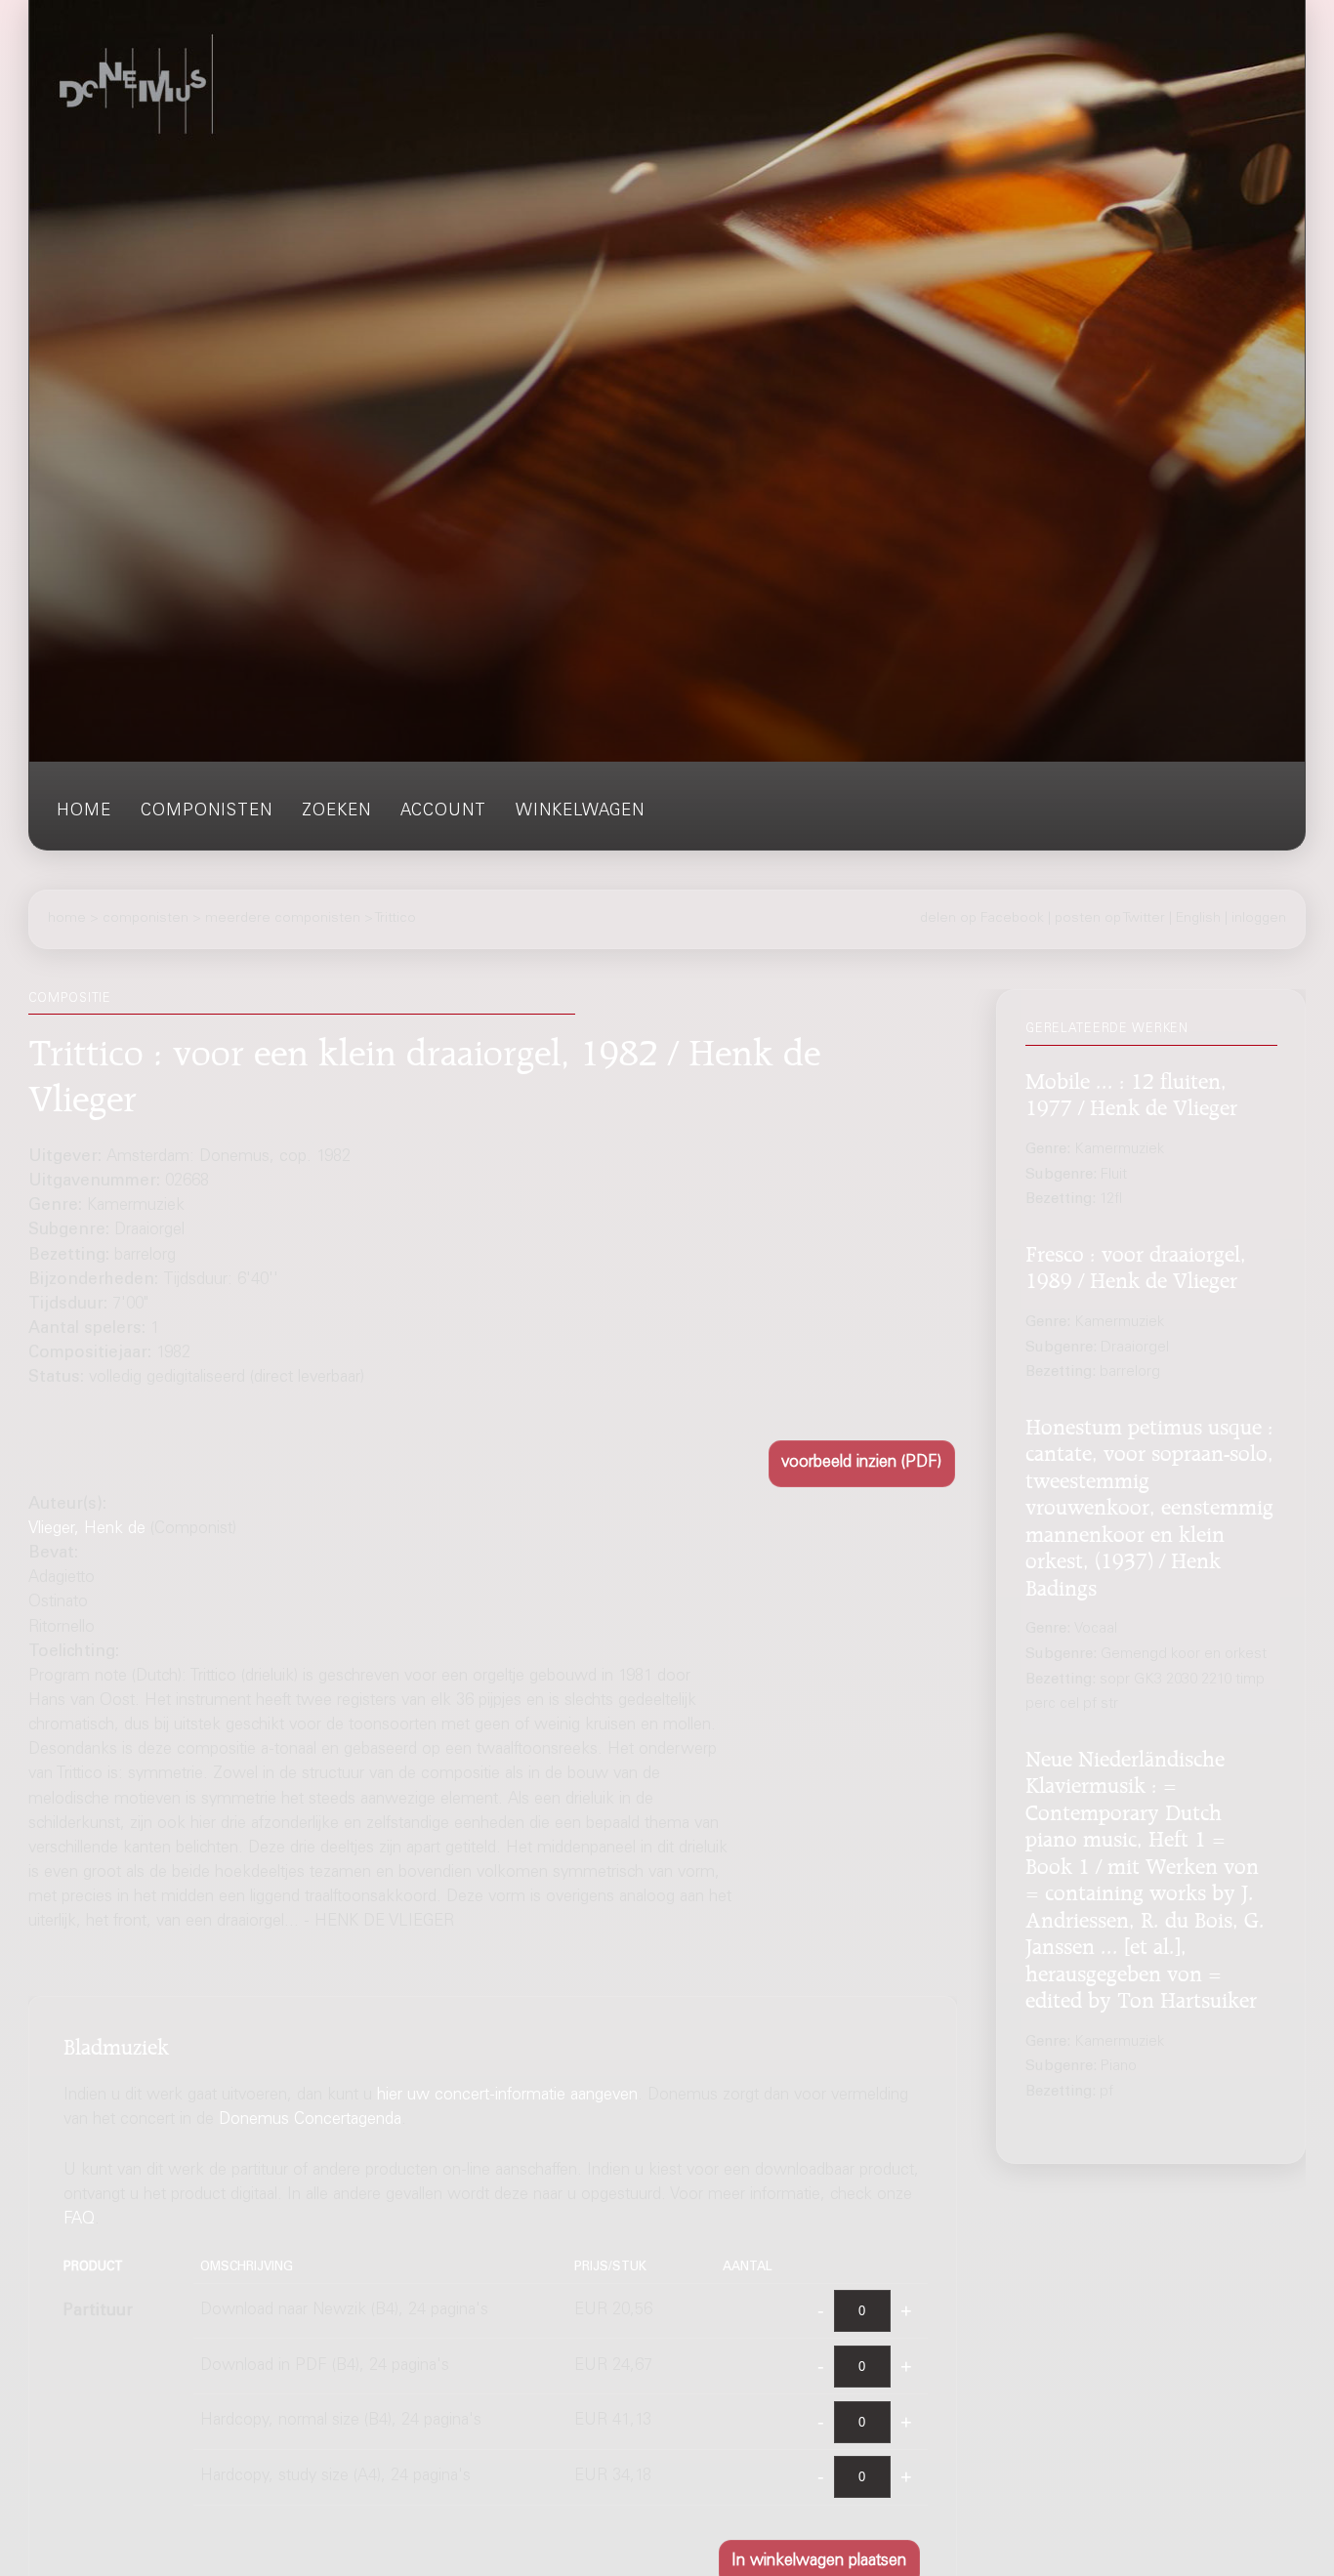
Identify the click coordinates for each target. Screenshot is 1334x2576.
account (443, 812)
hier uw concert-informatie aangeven (507, 2096)
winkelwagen (580, 812)
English (1198, 919)
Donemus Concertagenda (310, 2120)
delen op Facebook (982, 919)
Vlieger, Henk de (87, 1530)
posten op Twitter (1110, 919)
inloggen (1259, 919)
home (84, 812)
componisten (207, 812)
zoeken (336, 812)
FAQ (79, 2220)
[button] (862, 1463)
